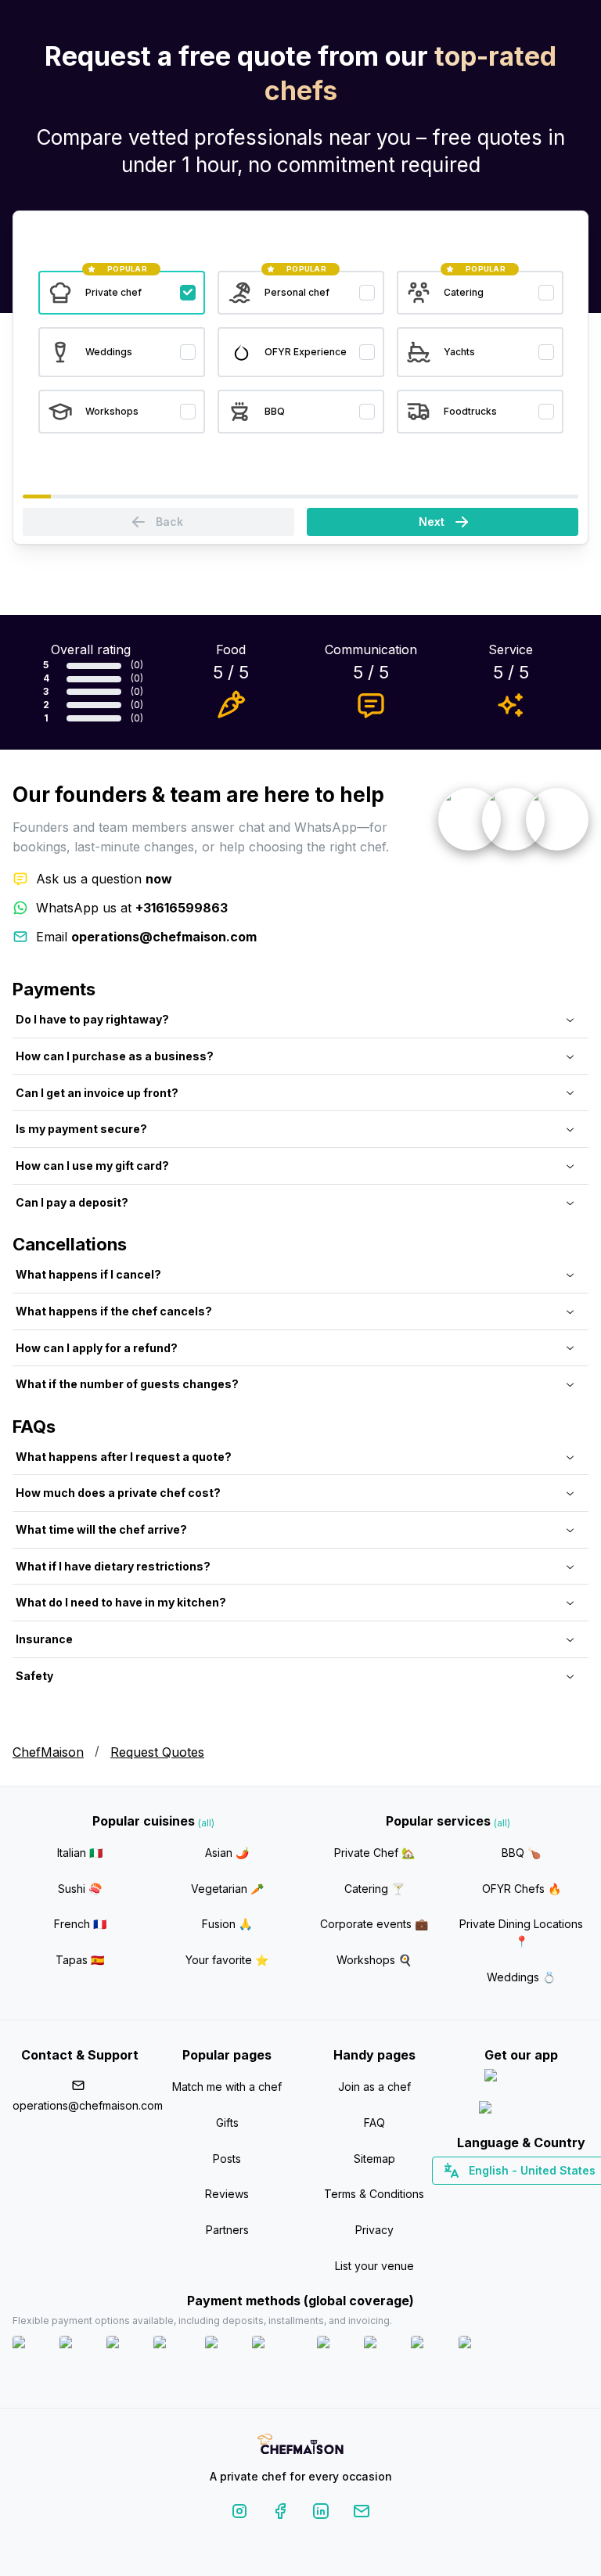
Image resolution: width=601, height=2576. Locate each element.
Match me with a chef (227, 2087)
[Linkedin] (321, 2514)
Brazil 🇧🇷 (553, 2198)
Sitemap (374, 2159)
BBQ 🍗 (521, 1853)
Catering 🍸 (374, 1889)
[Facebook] (280, 2514)
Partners (227, 2230)
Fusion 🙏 (227, 1924)
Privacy (374, 2230)
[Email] (362, 2514)
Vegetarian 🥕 (227, 1889)
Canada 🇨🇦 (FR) (507, 2198)
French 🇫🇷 (80, 1924)
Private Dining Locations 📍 (521, 1932)
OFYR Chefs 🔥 (522, 1889)
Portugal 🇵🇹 (471, 2198)
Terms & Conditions (374, 2194)
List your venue (374, 2266)
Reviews (227, 2194)
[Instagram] (239, 2514)
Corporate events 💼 (374, 1924)
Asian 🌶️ (227, 1853)
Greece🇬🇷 (479, 2198)
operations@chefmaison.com (80, 2105)
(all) (206, 1823)
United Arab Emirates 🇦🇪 (533, 2198)
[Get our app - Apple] (522, 2079)
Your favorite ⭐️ (227, 1960)
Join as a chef (374, 2087)
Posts (227, 2159)
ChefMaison (48, 1752)
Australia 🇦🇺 (546, 2198)
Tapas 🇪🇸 (80, 1960)
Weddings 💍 (521, 1977)
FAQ (374, 2123)
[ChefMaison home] (300, 2446)
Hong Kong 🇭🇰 (562, 2198)
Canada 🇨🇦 (497, 2198)
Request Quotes (157, 1752)
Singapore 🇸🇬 (572, 2198)
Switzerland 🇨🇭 (488, 2198)
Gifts (227, 2123)
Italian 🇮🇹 (80, 1853)
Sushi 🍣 (80, 1889)
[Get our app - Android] (521, 2111)
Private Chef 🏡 (374, 1853)
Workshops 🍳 (374, 1960)
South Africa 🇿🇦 (518, 2198)
